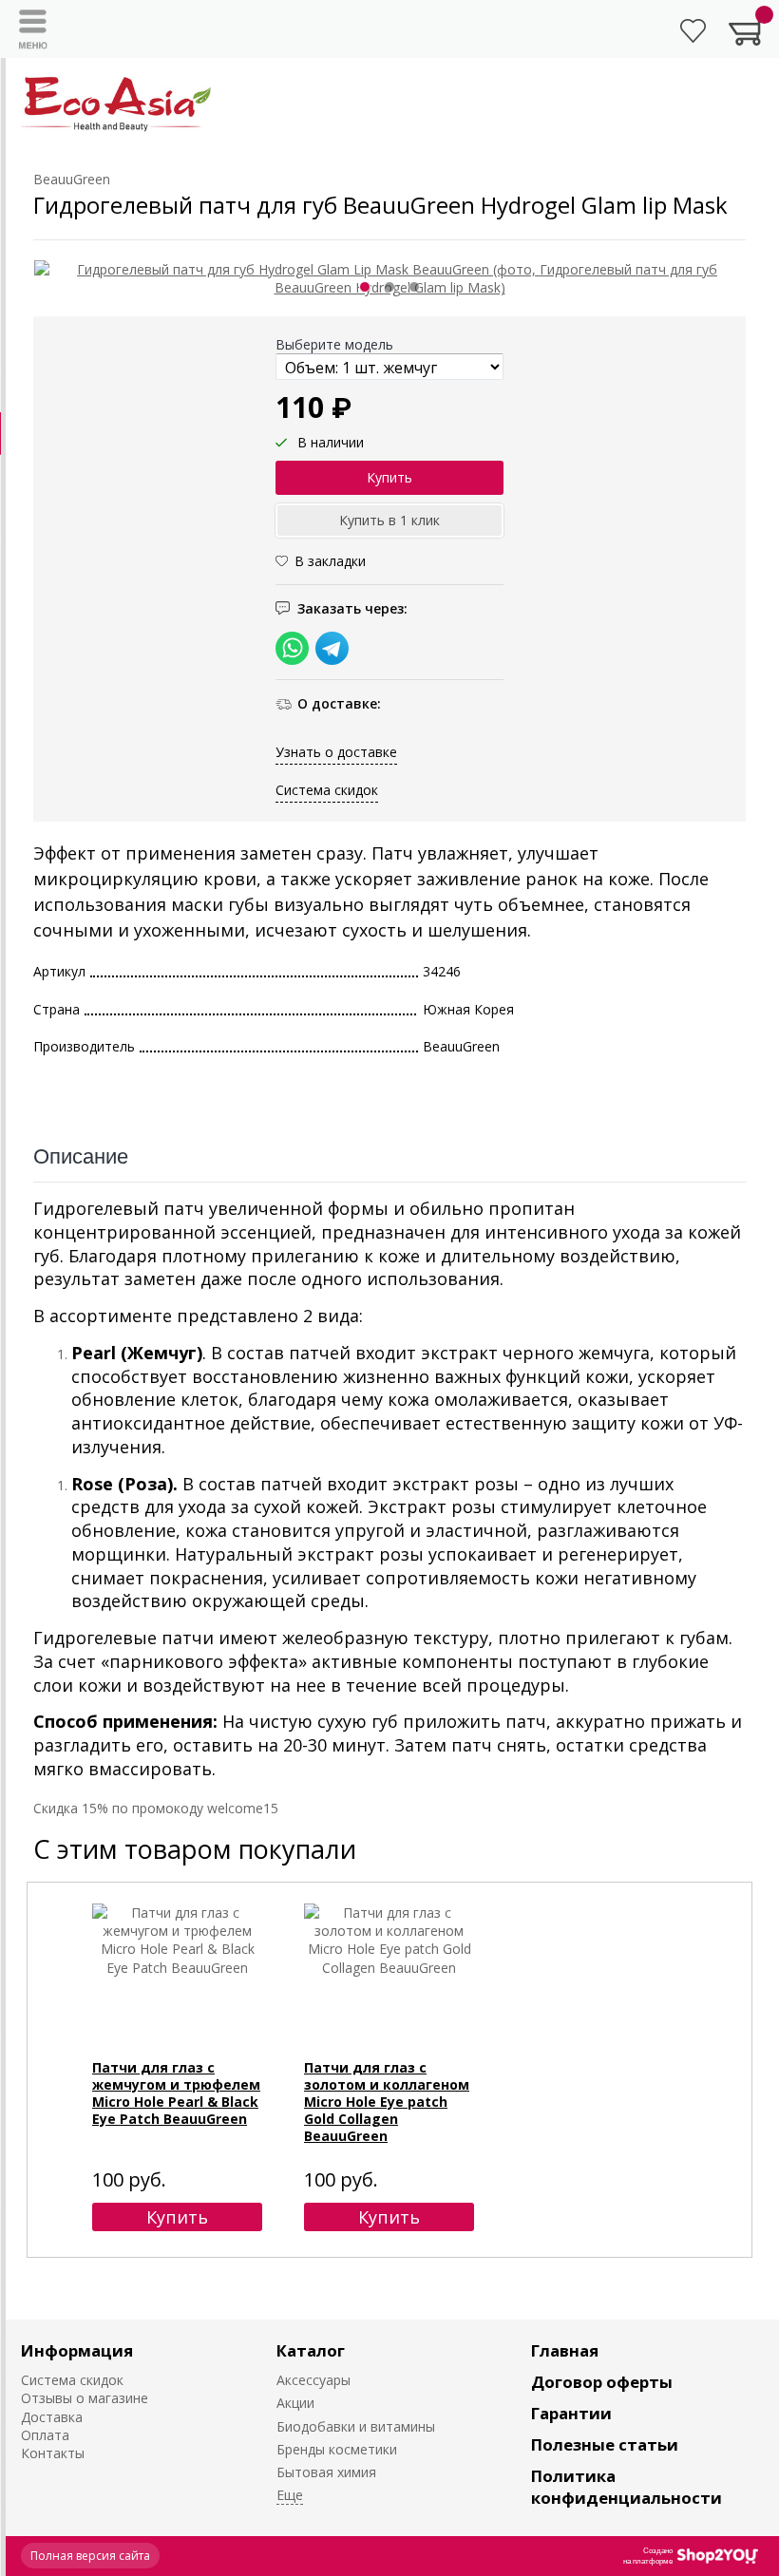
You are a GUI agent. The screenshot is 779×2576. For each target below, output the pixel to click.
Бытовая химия (326, 2472)
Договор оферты (602, 2382)
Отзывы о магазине (85, 2398)
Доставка (52, 2417)
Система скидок (327, 790)
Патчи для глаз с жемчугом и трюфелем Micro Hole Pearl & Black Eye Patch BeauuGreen (176, 2093)
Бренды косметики (337, 2449)
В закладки (330, 561)
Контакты (53, 2453)
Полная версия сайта (90, 2556)
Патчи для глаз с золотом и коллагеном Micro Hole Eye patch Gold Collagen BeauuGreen (387, 2102)
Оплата (45, 2435)
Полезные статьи (605, 2444)
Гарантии (571, 2413)
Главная (565, 2350)
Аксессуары (313, 2380)
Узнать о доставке (336, 752)
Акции (295, 2403)
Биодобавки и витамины (356, 2426)
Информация (77, 2350)
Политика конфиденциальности (627, 2487)
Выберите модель (334, 344)
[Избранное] (693, 31)
